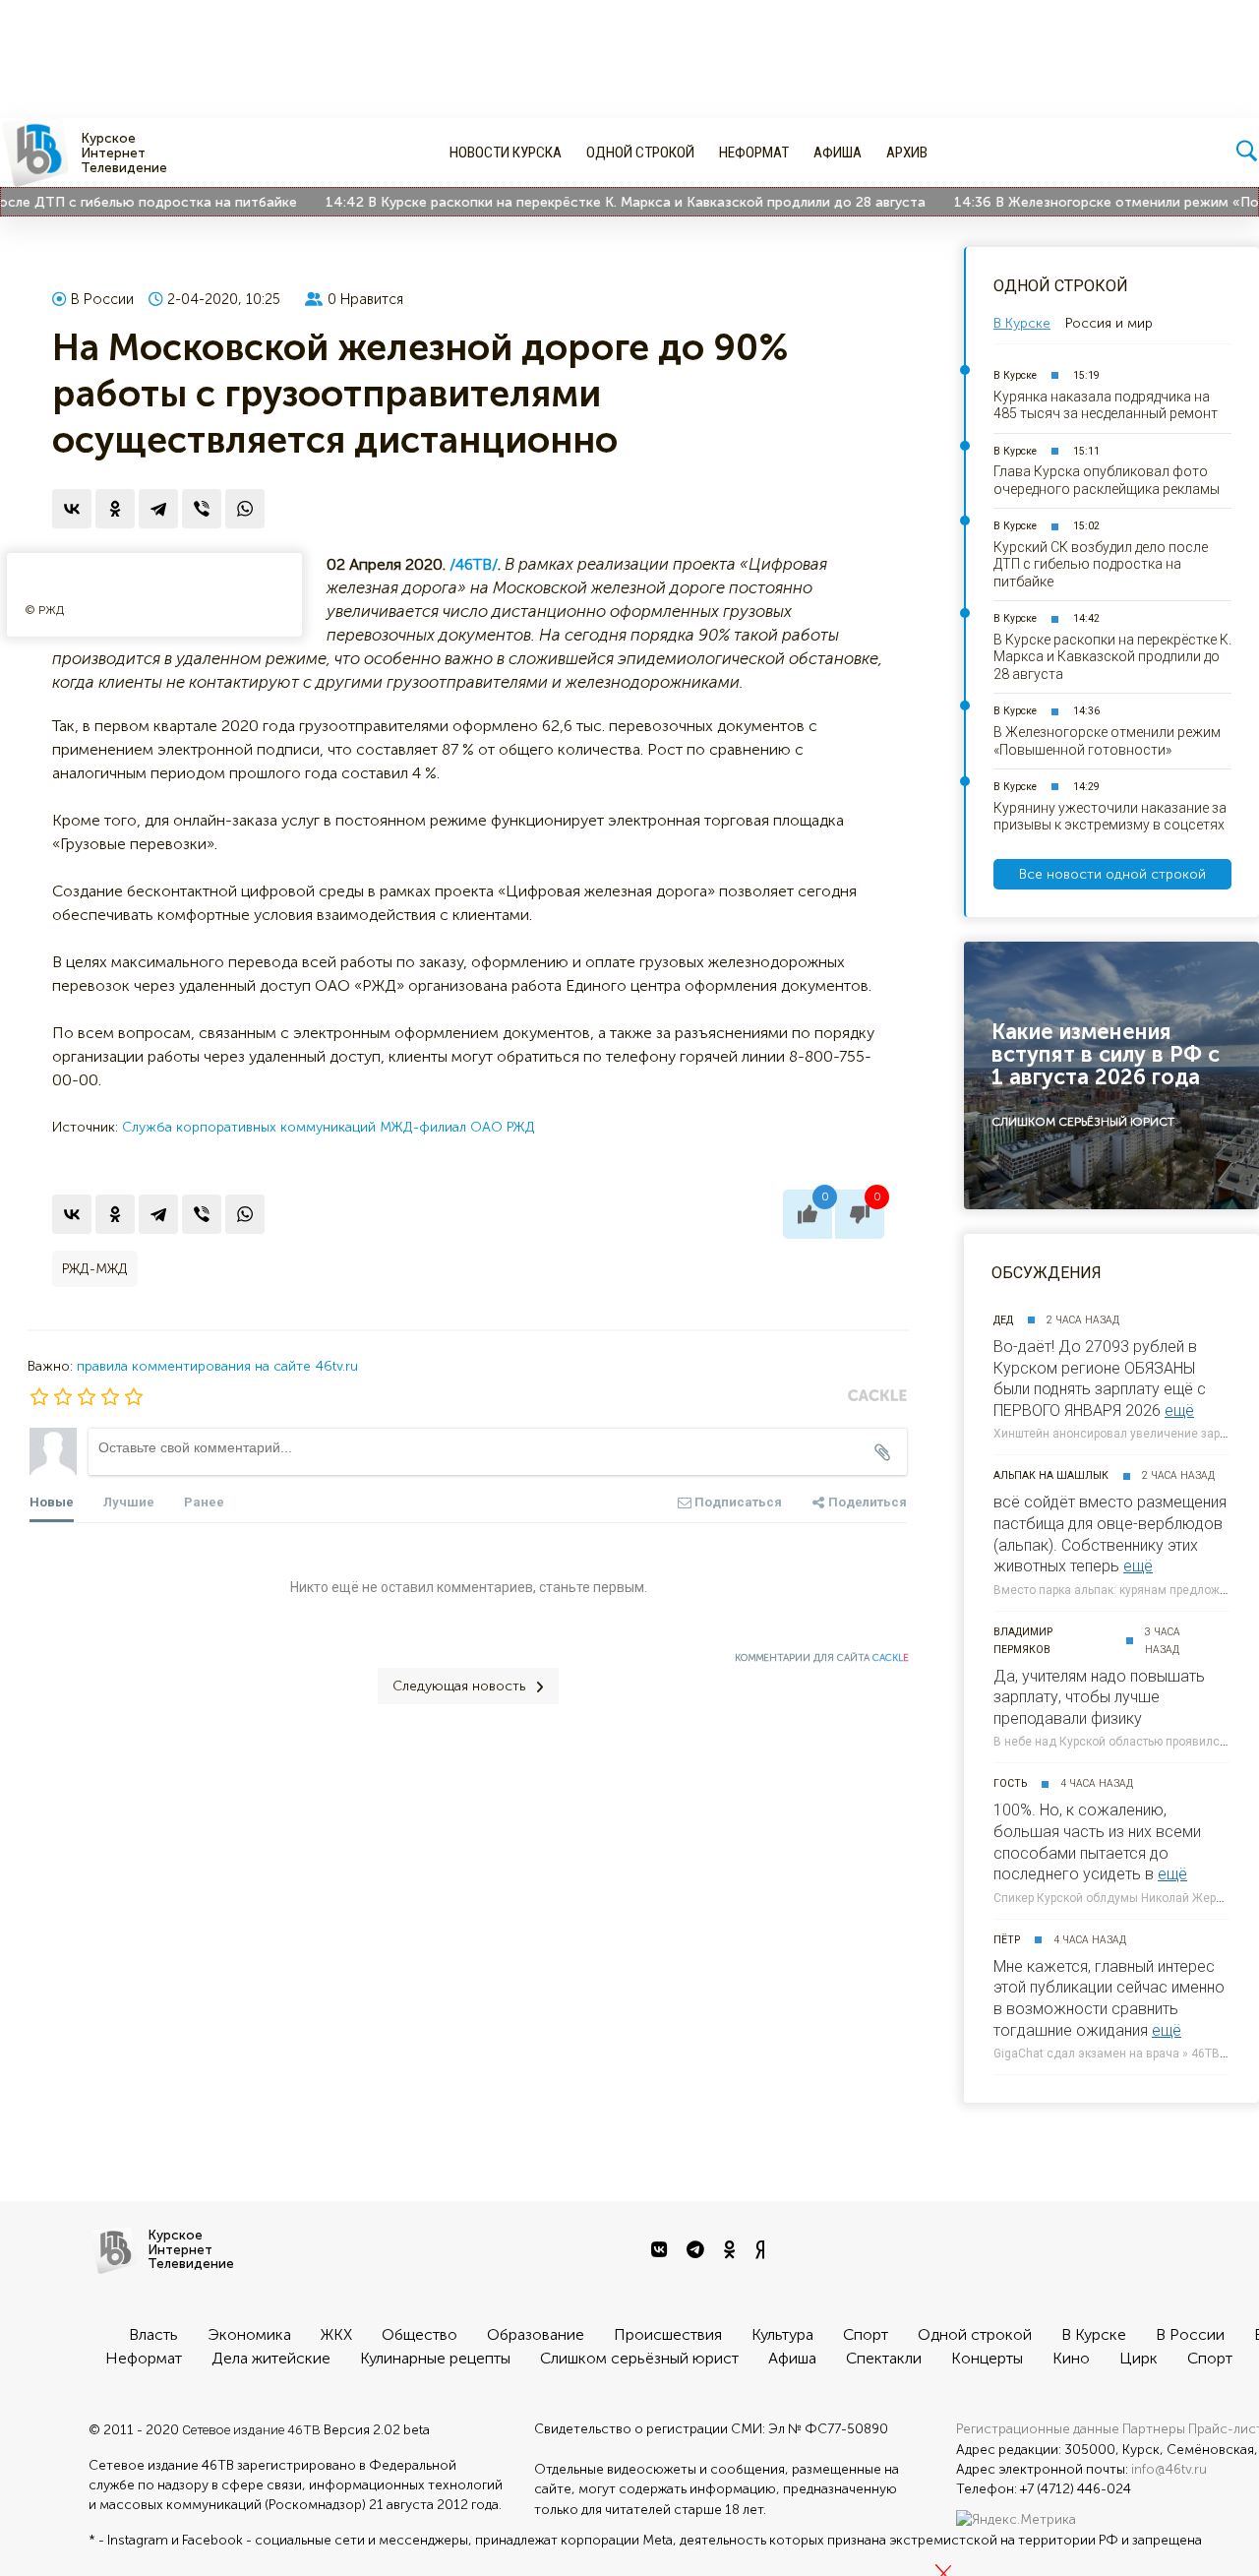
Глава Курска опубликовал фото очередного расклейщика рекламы (1107, 480)
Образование (536, 2334)
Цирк (1139, 2358)
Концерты (987, 2358)
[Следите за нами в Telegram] (698, 2250)
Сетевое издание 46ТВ (251, 2429)
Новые (52, 1502)
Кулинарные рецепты (435, 2358)
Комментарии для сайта (822, 1658)
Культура (782, 2334)
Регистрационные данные (1038, 2429)
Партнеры (1154, 2429)
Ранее (204, 1502)
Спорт (866, 2334)
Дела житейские (271, 2358)
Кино (1071, 2358)
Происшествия (668, 2334)
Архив (907, 153)
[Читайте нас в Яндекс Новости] (762, 2250)
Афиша (838, 153)
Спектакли (884, 2358)
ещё (1179, 1411)
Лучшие (129, 1502)
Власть (153, 2334)
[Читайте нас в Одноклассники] (732, 2250)
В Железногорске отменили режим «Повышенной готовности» (1107, 741)
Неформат (754, 153)
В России (102, 299)
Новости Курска (506, 153)
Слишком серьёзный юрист (639, 2358)
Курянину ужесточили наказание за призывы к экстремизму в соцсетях (1110, 817)
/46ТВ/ (474, 564)
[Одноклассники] (115, 509)
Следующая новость (459, 1686)
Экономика (249, 2334)
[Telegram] (158, 509)
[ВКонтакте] (72, 509)
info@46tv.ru (1169, 2469)
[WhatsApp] (245, 509)
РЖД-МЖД (95, 1269)
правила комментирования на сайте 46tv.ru (217, 1366)
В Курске (1015, 375)
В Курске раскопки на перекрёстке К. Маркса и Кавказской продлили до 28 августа (606, 202)
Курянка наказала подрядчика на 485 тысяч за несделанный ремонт (1106, 405)
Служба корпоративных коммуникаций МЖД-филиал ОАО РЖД (329, 1127)
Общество (420, 2334)
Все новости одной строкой (1112, 874)
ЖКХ (336, 2334)
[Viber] (202, 509)
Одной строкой (640, 153)
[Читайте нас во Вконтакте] (661, 2250)
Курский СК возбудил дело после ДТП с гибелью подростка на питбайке (1101, 564)
